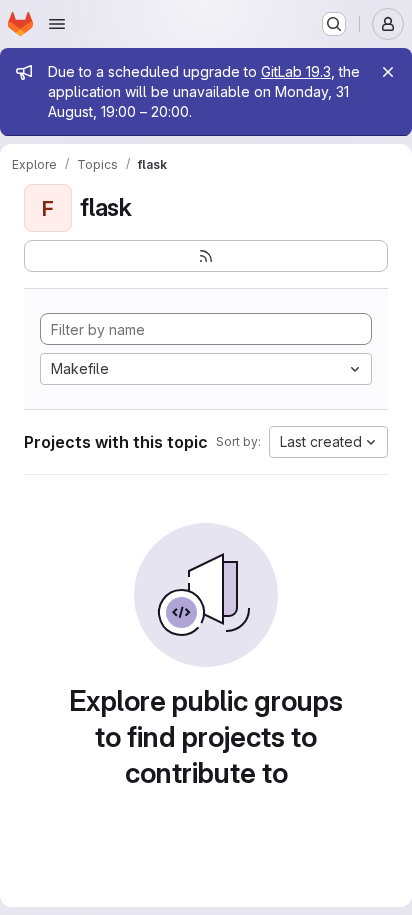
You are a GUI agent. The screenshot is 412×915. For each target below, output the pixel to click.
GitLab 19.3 (296, 71)
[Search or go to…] (334, 24)
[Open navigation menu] (57, 24)
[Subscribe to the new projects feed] (206, 256)
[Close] (388, 72)
